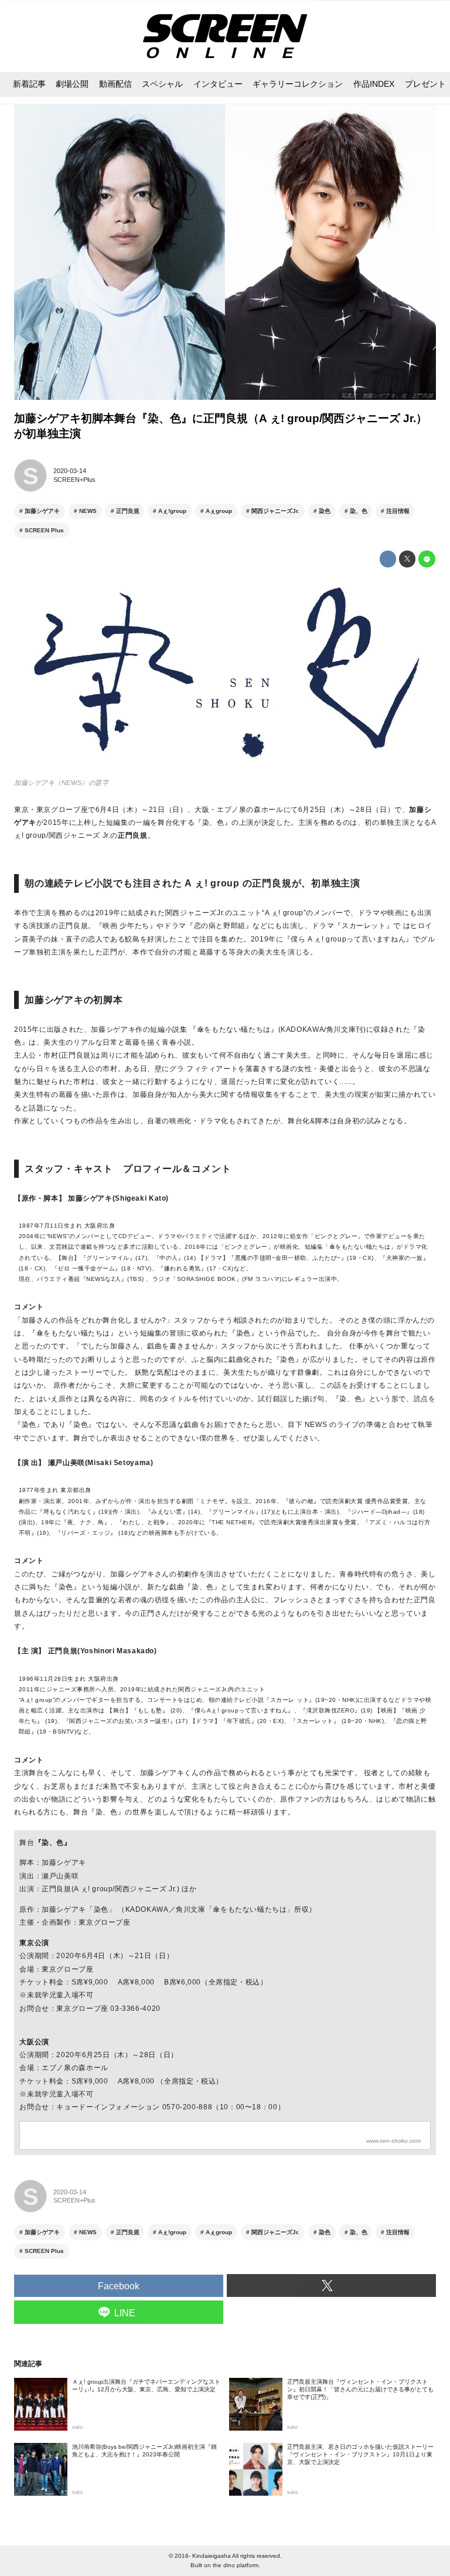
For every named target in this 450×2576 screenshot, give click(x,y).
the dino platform (236, 2565)
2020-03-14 (70, 471)
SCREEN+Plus (74, 480)
